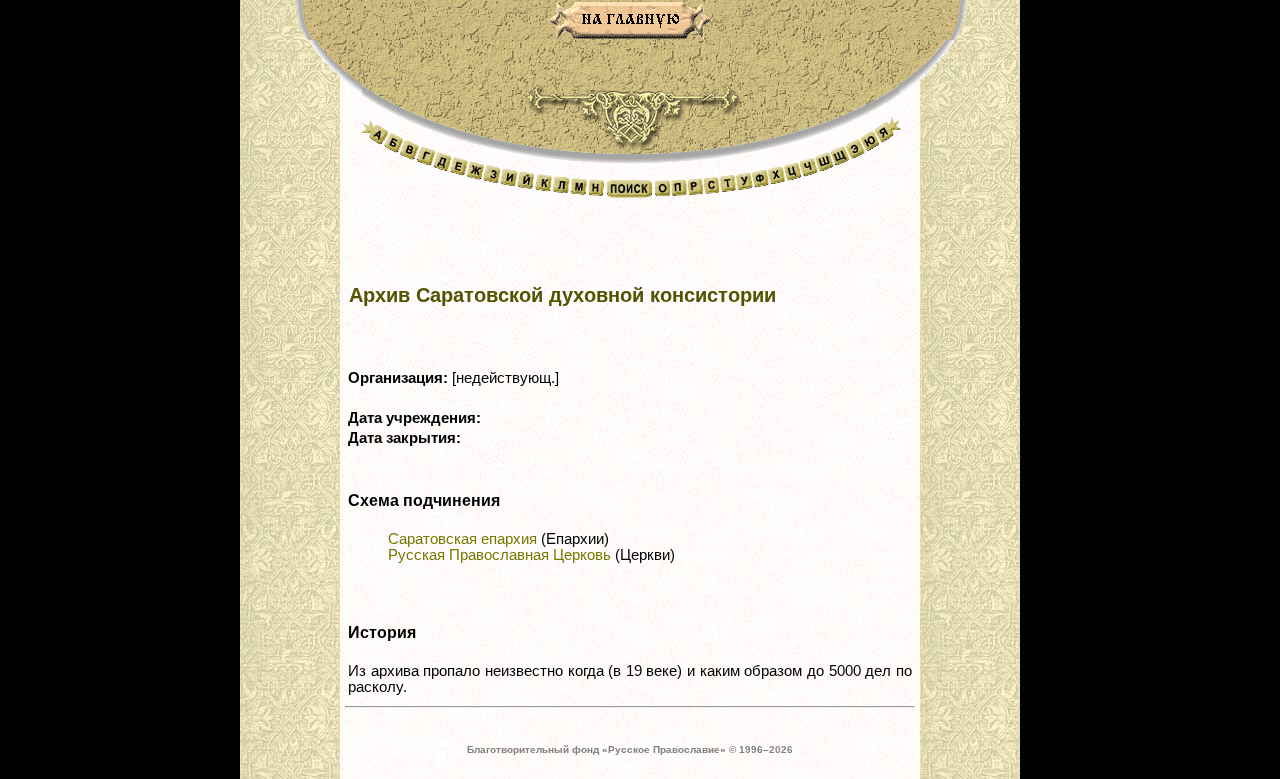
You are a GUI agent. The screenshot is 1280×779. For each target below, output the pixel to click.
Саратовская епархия (462, 539)
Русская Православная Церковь (499, 555)
